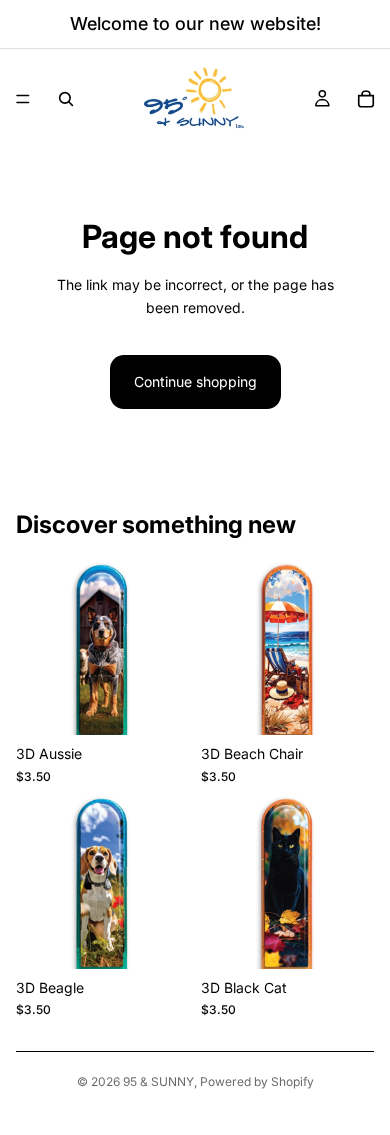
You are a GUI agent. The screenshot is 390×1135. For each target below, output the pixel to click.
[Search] (66, 99)
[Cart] (366, 99)
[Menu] (23, 99)
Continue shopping (195, 381)
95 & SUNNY (158, 1081)
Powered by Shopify (257, 1081)
